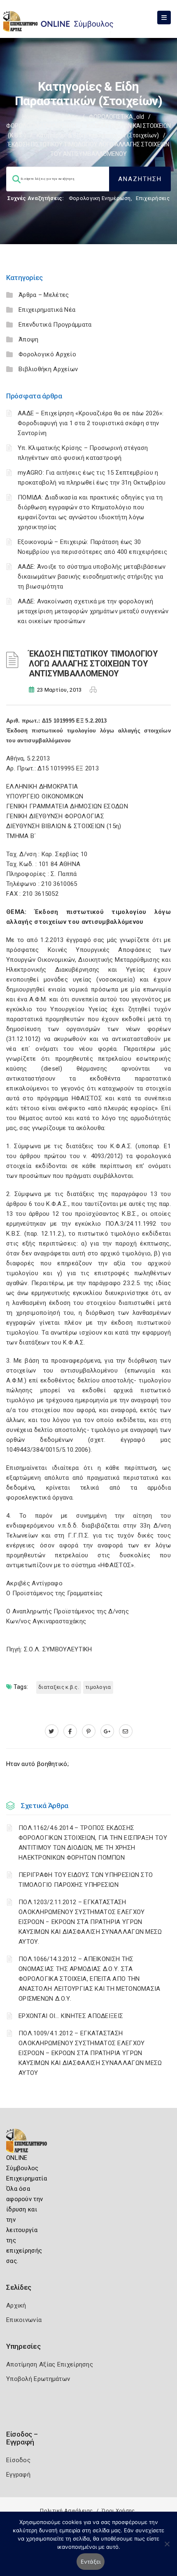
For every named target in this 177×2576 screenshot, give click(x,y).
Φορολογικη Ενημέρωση (100, 198)
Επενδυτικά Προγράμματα (55, 325)
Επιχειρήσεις (153, 198)
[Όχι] (167, 2548)
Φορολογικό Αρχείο (47, 354)
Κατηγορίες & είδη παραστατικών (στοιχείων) (98, 135)
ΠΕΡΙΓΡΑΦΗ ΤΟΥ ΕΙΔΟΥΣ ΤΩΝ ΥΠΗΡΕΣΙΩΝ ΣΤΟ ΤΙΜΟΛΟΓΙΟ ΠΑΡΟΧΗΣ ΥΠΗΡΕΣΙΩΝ (86, 1880)
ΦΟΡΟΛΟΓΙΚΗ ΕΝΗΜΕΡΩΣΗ (41, 126)
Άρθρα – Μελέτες (44, 295)
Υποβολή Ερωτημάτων (38, 2379)
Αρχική (16, 2305)
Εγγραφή (18, 2475)
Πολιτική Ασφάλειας (66, 2511)
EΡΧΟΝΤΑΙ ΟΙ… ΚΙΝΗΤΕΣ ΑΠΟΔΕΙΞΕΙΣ (71, 2016)
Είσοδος (18, 2460)
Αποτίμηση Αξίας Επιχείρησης (50, 2364)
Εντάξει (91, 2562)
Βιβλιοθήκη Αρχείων (48, 369)
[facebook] (70, 1731)
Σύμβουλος (63, 117)
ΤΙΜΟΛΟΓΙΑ (98, 1687)
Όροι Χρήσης (118, 2511)
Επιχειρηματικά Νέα (47, 310)
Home (30, 117)
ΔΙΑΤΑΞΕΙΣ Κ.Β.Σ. (59, 1687)
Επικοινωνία (24, 2320)
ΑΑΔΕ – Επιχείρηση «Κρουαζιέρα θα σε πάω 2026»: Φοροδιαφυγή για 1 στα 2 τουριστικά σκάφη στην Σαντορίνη (91, 423)
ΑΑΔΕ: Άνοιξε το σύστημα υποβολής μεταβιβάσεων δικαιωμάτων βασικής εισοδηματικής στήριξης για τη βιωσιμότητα (92, 577)
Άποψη (29, 339)
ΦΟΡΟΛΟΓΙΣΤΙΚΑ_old (116, 117)
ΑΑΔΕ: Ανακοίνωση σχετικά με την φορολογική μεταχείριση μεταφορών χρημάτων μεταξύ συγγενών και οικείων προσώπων (93, 611)
